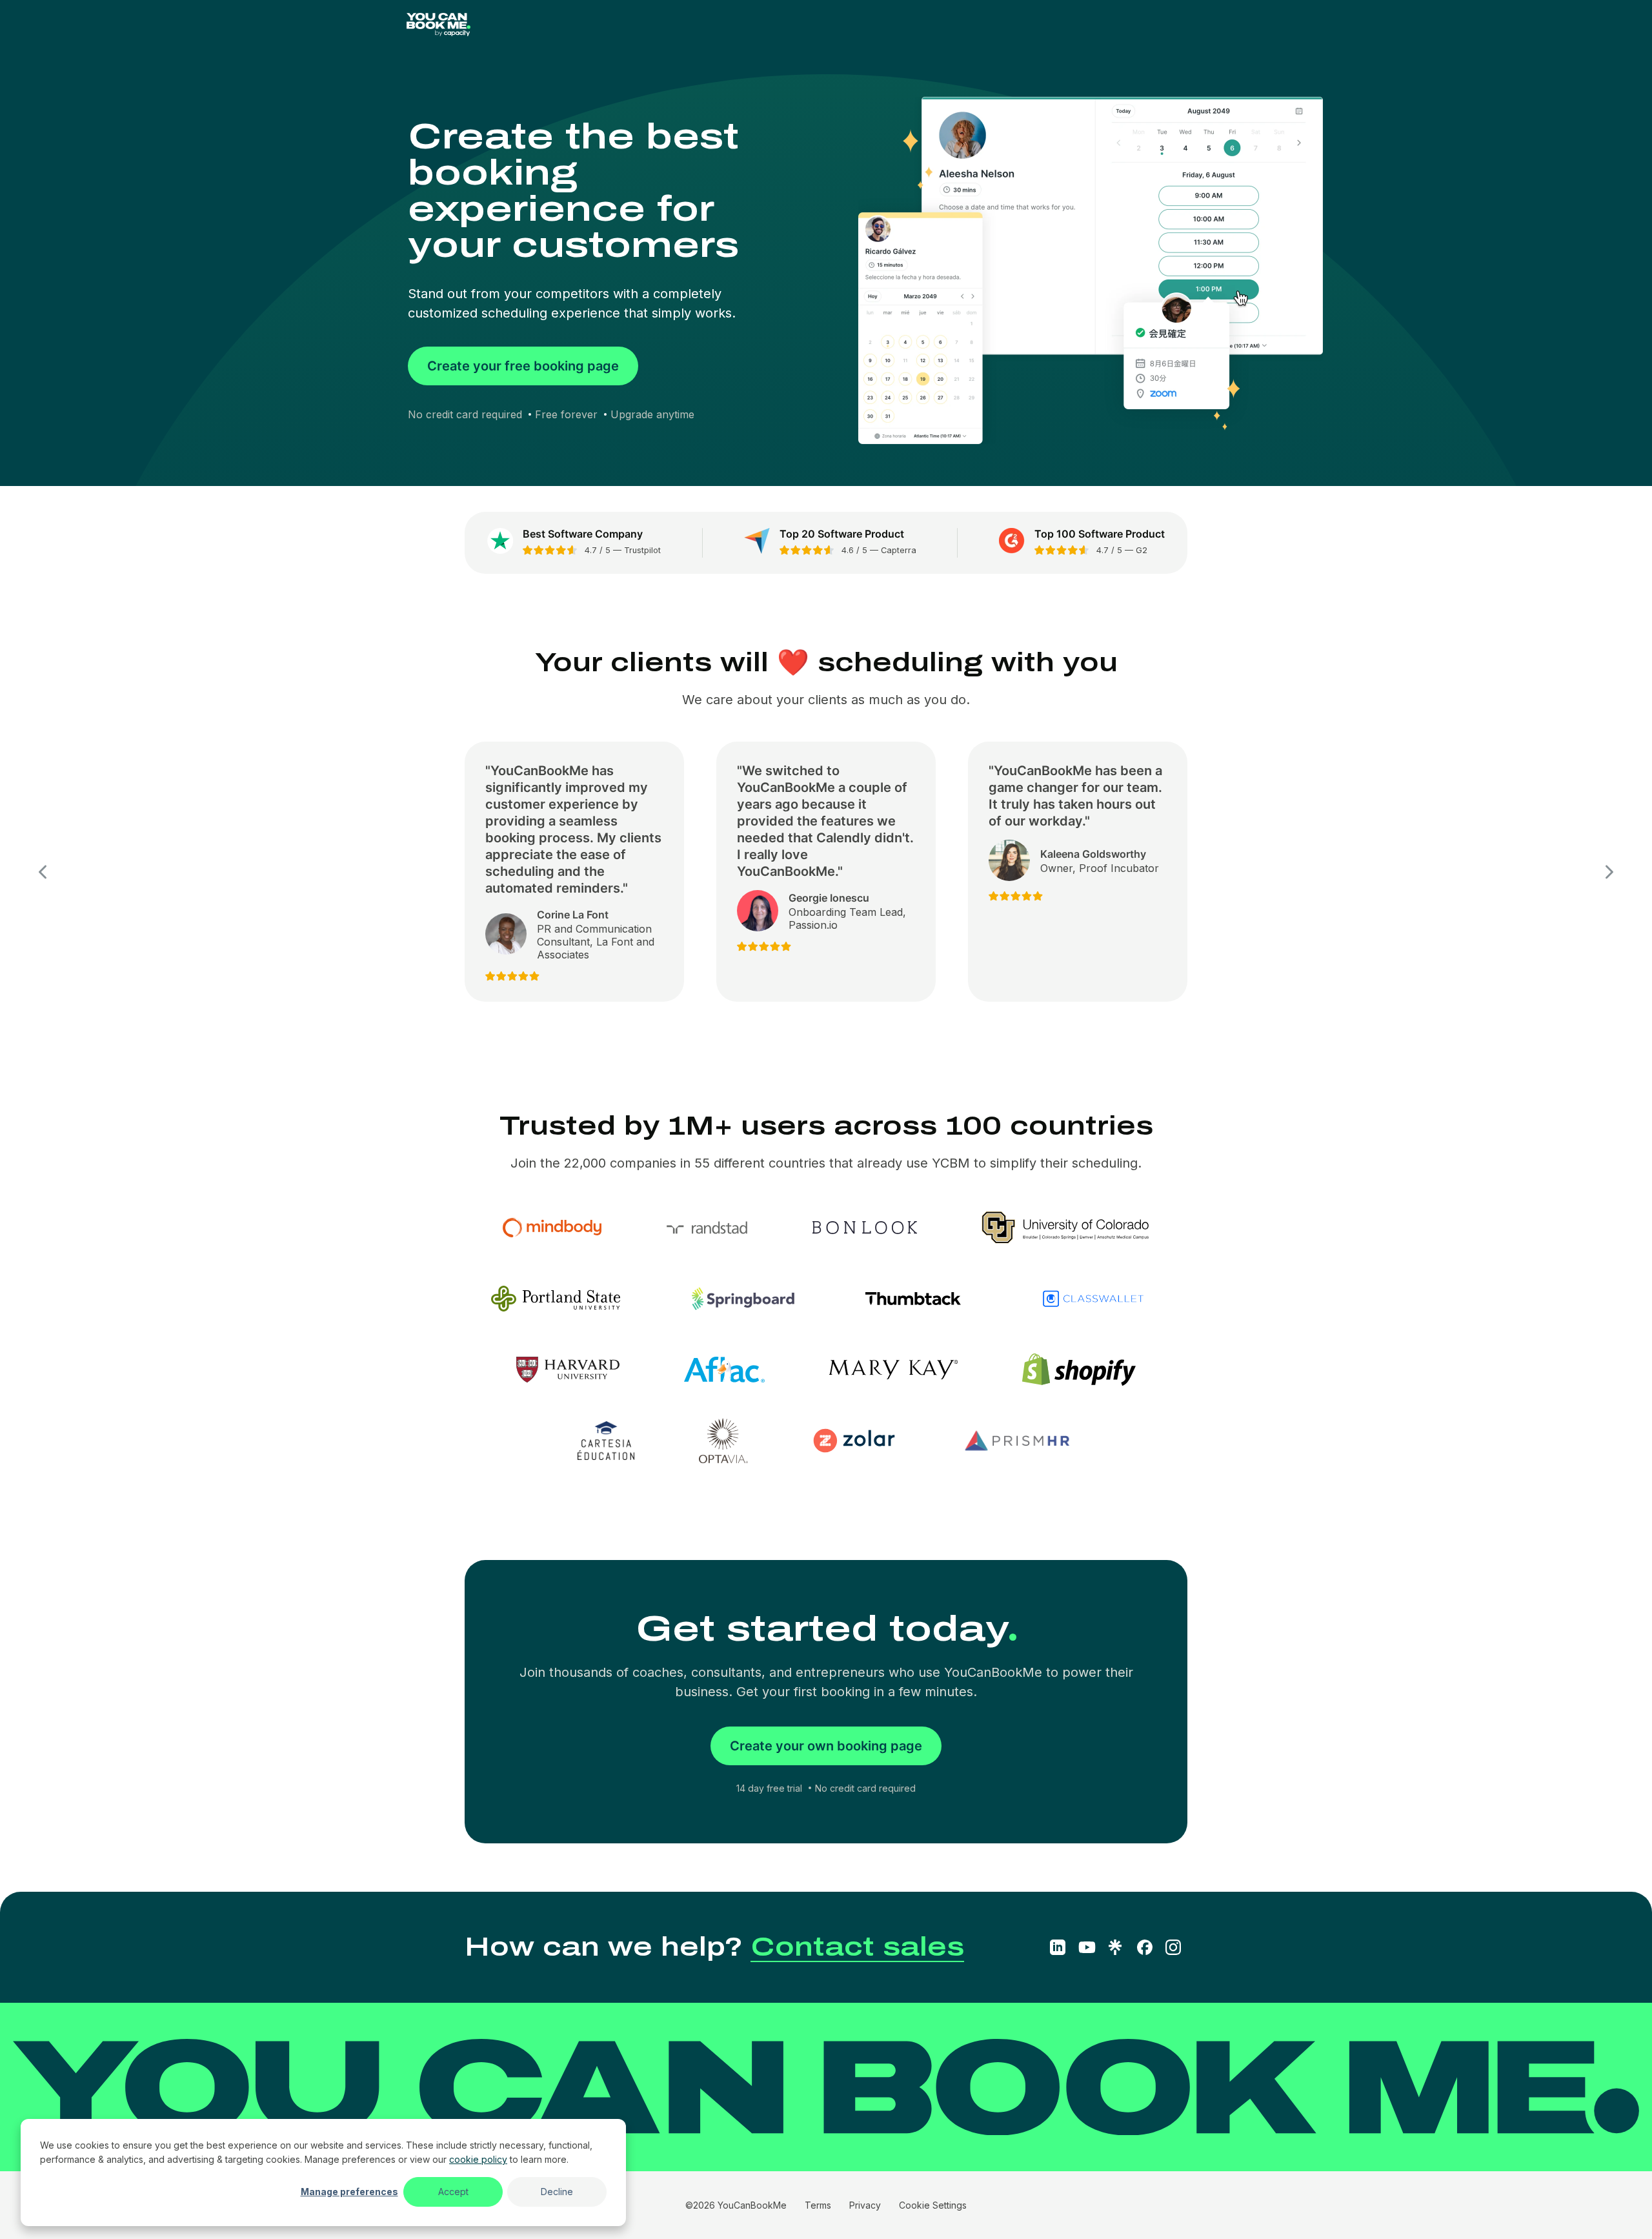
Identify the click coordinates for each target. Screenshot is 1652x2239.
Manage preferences (349, 2192)
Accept (453, 2192)
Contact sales (857, 1947)
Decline (557, 2192)
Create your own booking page (826, 1746)
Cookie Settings (933, 2205)
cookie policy (478, 2159)
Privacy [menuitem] (865, 2205)
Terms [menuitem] (818, 2205)
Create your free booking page (523, 366)
